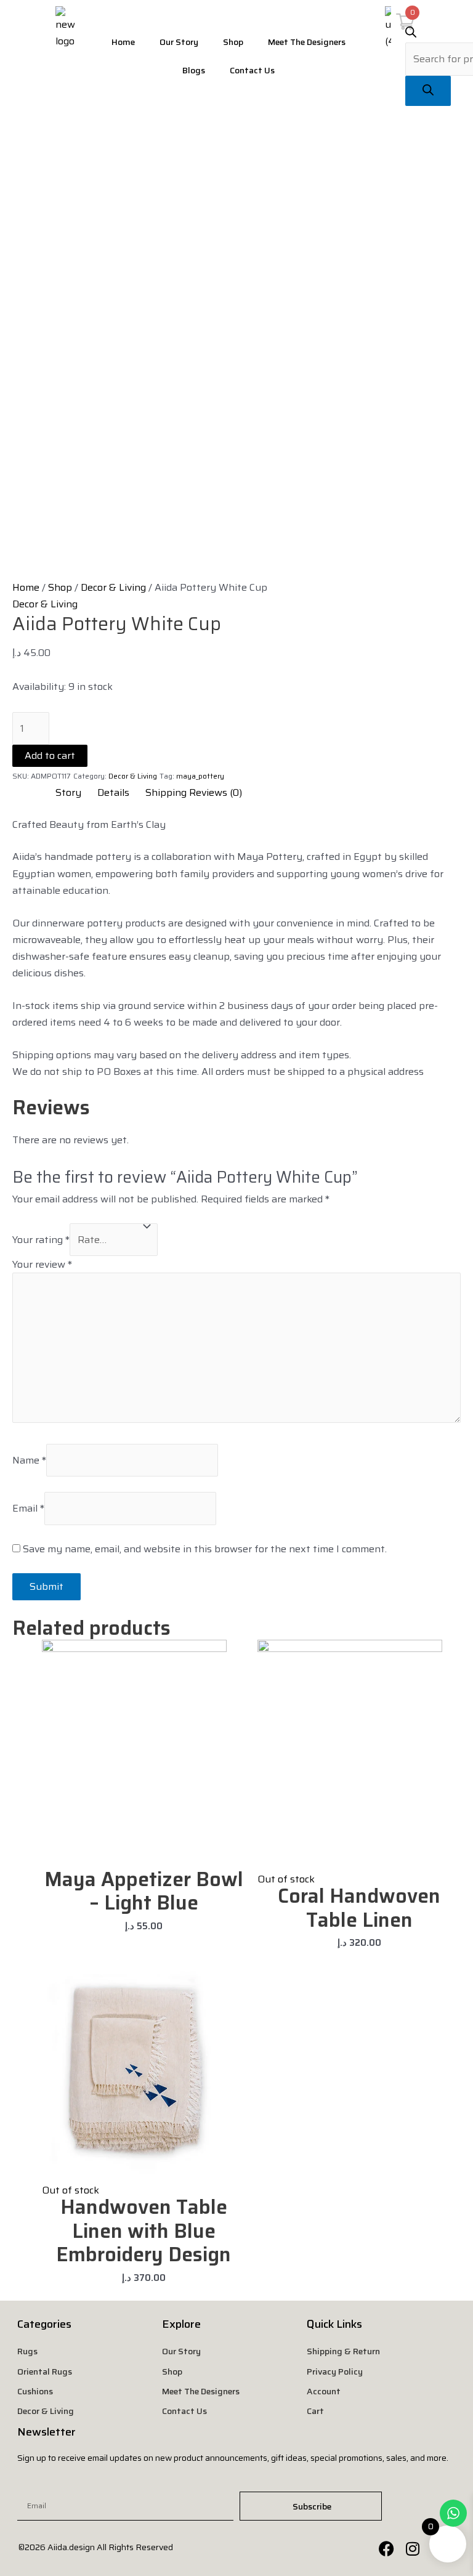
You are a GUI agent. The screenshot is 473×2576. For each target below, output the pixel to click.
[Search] (428, 91)
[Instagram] (413, 2548)
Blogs (194, 70)
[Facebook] (386, 2548)
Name (29, 1460)
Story (68, 792)
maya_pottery (200, 776)
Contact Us (252, 70)
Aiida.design (71, 2547)
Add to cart (50, 755)
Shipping (166, 792)
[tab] (62, 792)
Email (28, 1508)
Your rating (41, 1240)
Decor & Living (113, 587)
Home (123, 42)
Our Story (179, 42)
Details (113, 792)
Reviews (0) (216, 792)
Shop (233, 42)
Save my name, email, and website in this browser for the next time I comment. (205, 1549)
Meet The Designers (307, 42)
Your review (42, 1264)
